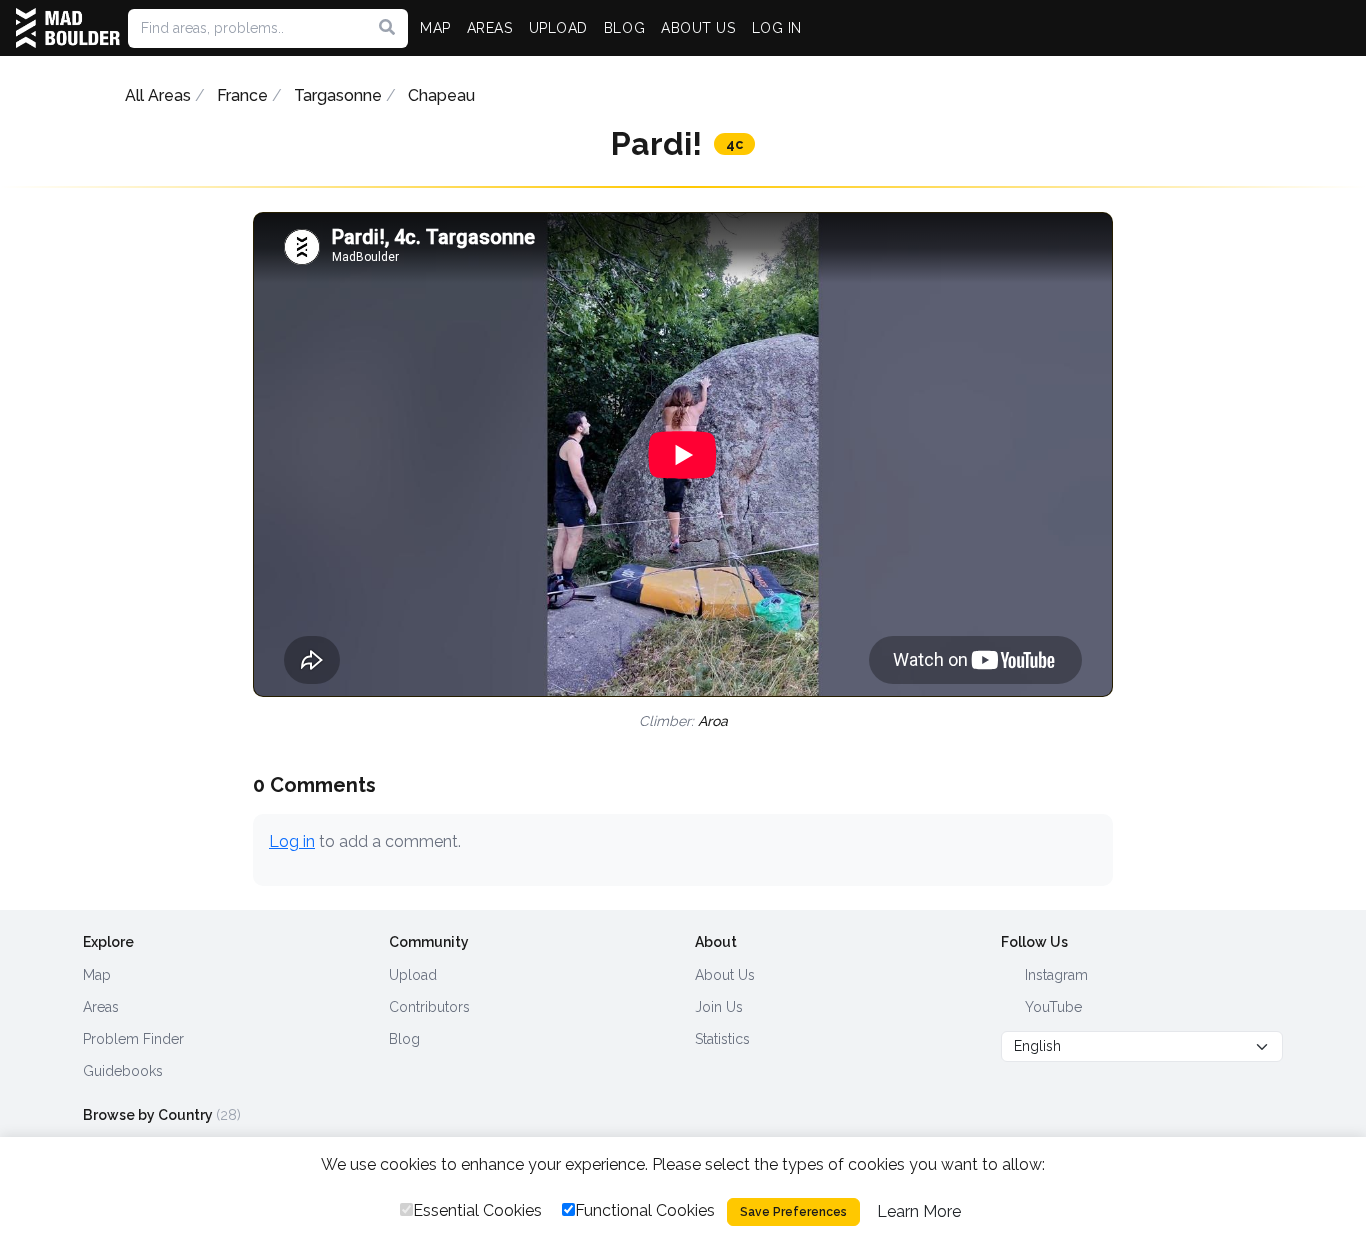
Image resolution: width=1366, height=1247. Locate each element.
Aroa (713, 721)
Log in (292, 841)
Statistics (722, 1039)
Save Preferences (793, 1212)
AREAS (490, 28)
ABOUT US (698, 28)
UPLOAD (558, 28)
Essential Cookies (477, 1210)
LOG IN (777, 28)
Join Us (719, 1007)
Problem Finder (133, 1039)
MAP (435, 28)
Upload (413, 975)
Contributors (429, 1007)
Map (97, 975)
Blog (404, 1039)
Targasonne (338, 95)
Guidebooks (123, 1071)
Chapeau (441, 95)
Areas (101, 1007)
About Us (725, 975)
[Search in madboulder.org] (387, 28)
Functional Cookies (645, 1210)
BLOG (624, 28)
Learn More (919, 1211)
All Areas (158, 95)
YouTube (1051, 1007)
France (242, 95)
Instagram (1054, 975)
